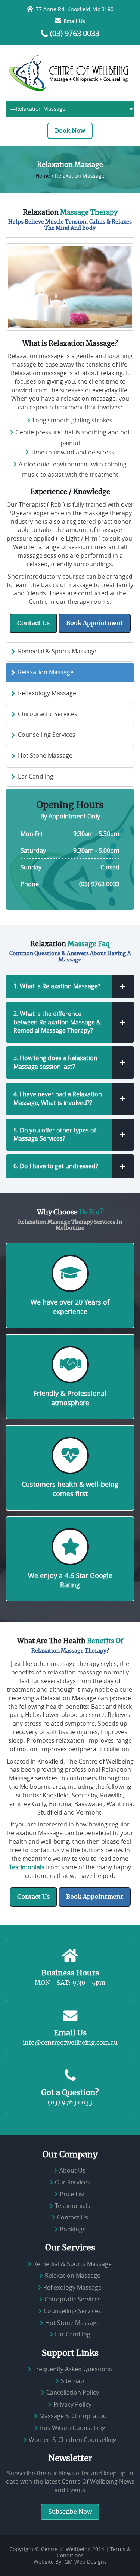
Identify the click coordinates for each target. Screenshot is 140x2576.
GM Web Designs (85, 2562)
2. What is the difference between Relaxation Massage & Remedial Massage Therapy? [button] (57, 1022)
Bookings (73, 2229)
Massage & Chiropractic (73, 2416)
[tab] (70, 986)
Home (43, 176)
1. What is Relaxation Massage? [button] (57, 986)
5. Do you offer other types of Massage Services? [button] (55, 1135)
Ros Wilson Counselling (73, 2428)
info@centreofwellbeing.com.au (70, 2043)
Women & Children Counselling (73, 2440)
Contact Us (33, 623)
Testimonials (27, 1867)
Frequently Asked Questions (73, 2369)
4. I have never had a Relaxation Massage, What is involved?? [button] (58, 1098)
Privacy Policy (72, 2404)
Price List (72, 2194)
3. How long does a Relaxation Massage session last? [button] (55, 1062)
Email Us (74, 21)
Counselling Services (47, 735)
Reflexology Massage (47, 693)
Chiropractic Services (48, 714)
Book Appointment (95, 623)
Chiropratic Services (73, 2299)
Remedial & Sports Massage (57, 651)
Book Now (70, 131)
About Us (72, 2170)
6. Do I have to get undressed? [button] (56, 1166)
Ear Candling (36, 776)
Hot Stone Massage (45, 755)
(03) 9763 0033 (75, 34)
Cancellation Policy (73, 2392)
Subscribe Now (70, 2512)
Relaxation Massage (46, 672)
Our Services (73, 2182)
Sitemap (72, 2381)
